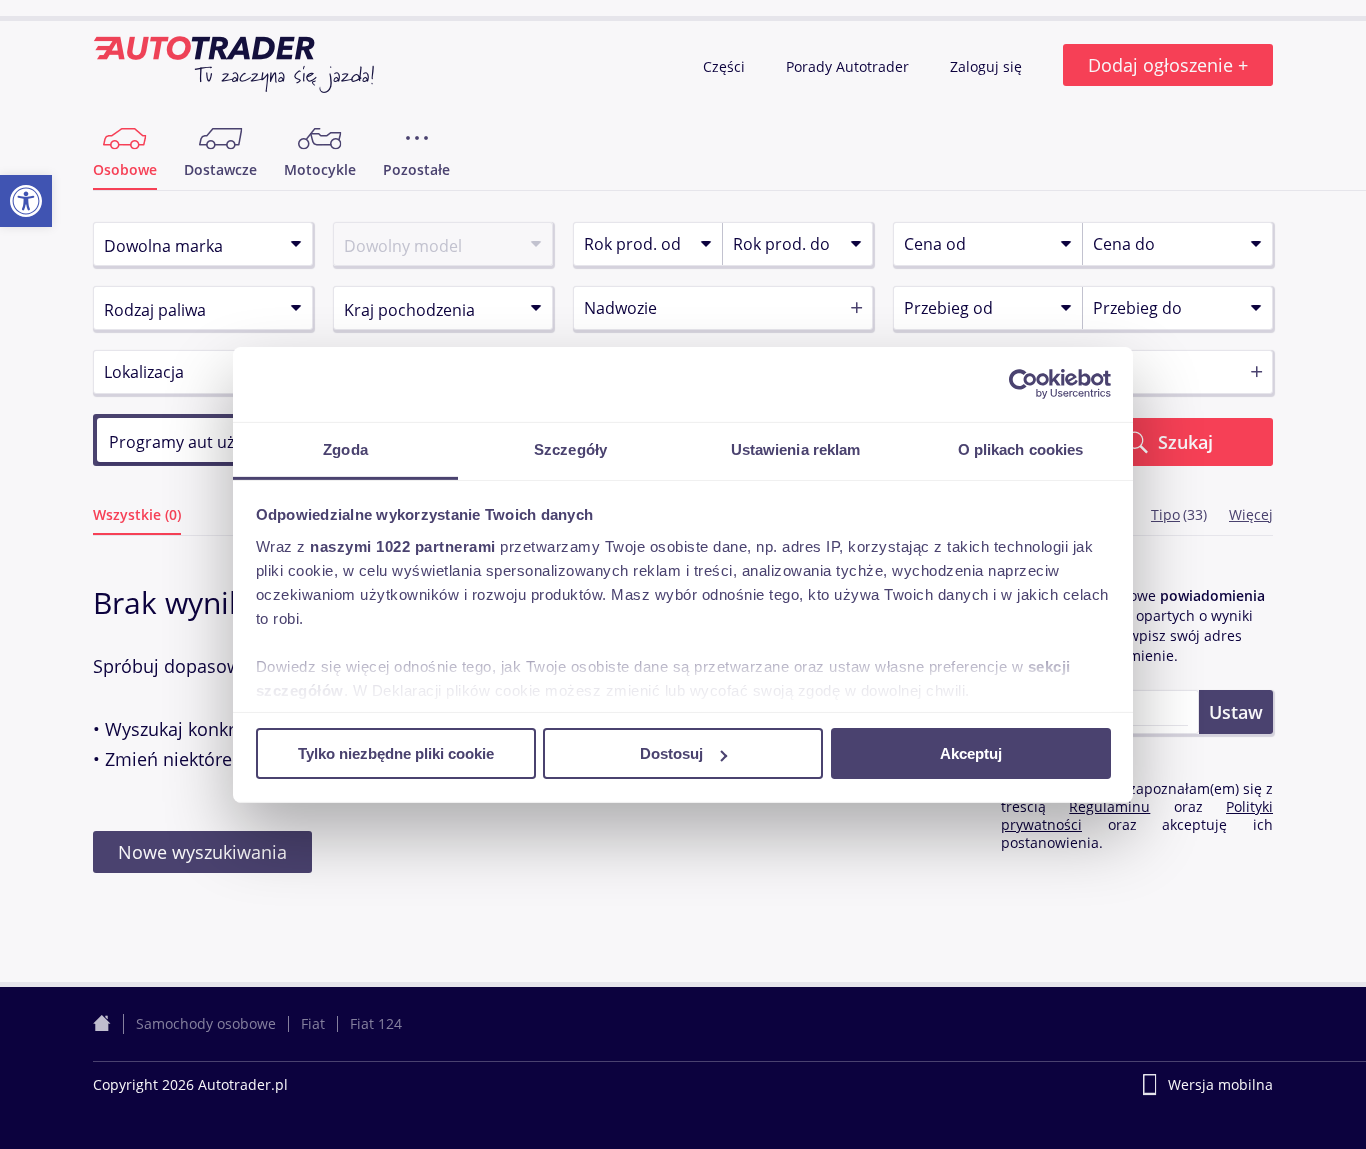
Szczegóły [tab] (570, 448)
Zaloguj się (988, 66)
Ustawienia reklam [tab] (796, 448)
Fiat (313, 1023)
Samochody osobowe (206, 1023)
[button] (26, 201)
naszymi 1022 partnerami (403, 545)
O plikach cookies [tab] (1021, 448)
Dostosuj (671, 753)
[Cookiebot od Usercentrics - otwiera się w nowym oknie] (1023, 384)
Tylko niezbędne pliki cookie (396, 753)
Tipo (1165, 514)
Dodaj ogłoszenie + (1168, 65)
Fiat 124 (376, 1023)
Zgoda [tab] (345, 448)
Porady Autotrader (849, 66)
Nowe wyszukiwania (202, 852)
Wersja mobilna (1220, 1085)
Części (726, 66)
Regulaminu (1109, 806)
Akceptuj (971, 753)
